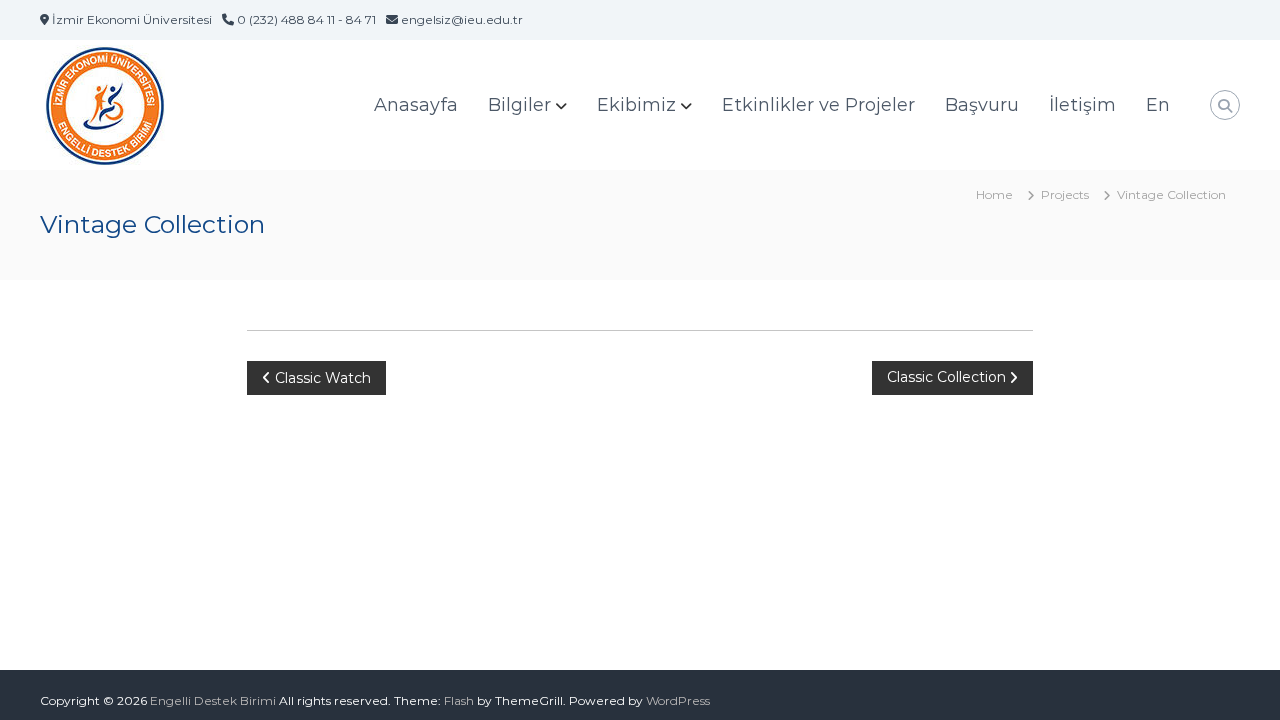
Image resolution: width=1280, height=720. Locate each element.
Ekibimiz (636, 105)
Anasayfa (416, 105)
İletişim (1082, 105)
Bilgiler (519, 105)
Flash (459, 700)
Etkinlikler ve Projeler (818, 105)
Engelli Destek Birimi (213, 700)
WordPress (678, 700)
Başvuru (982, 105)
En (1158, 105)
